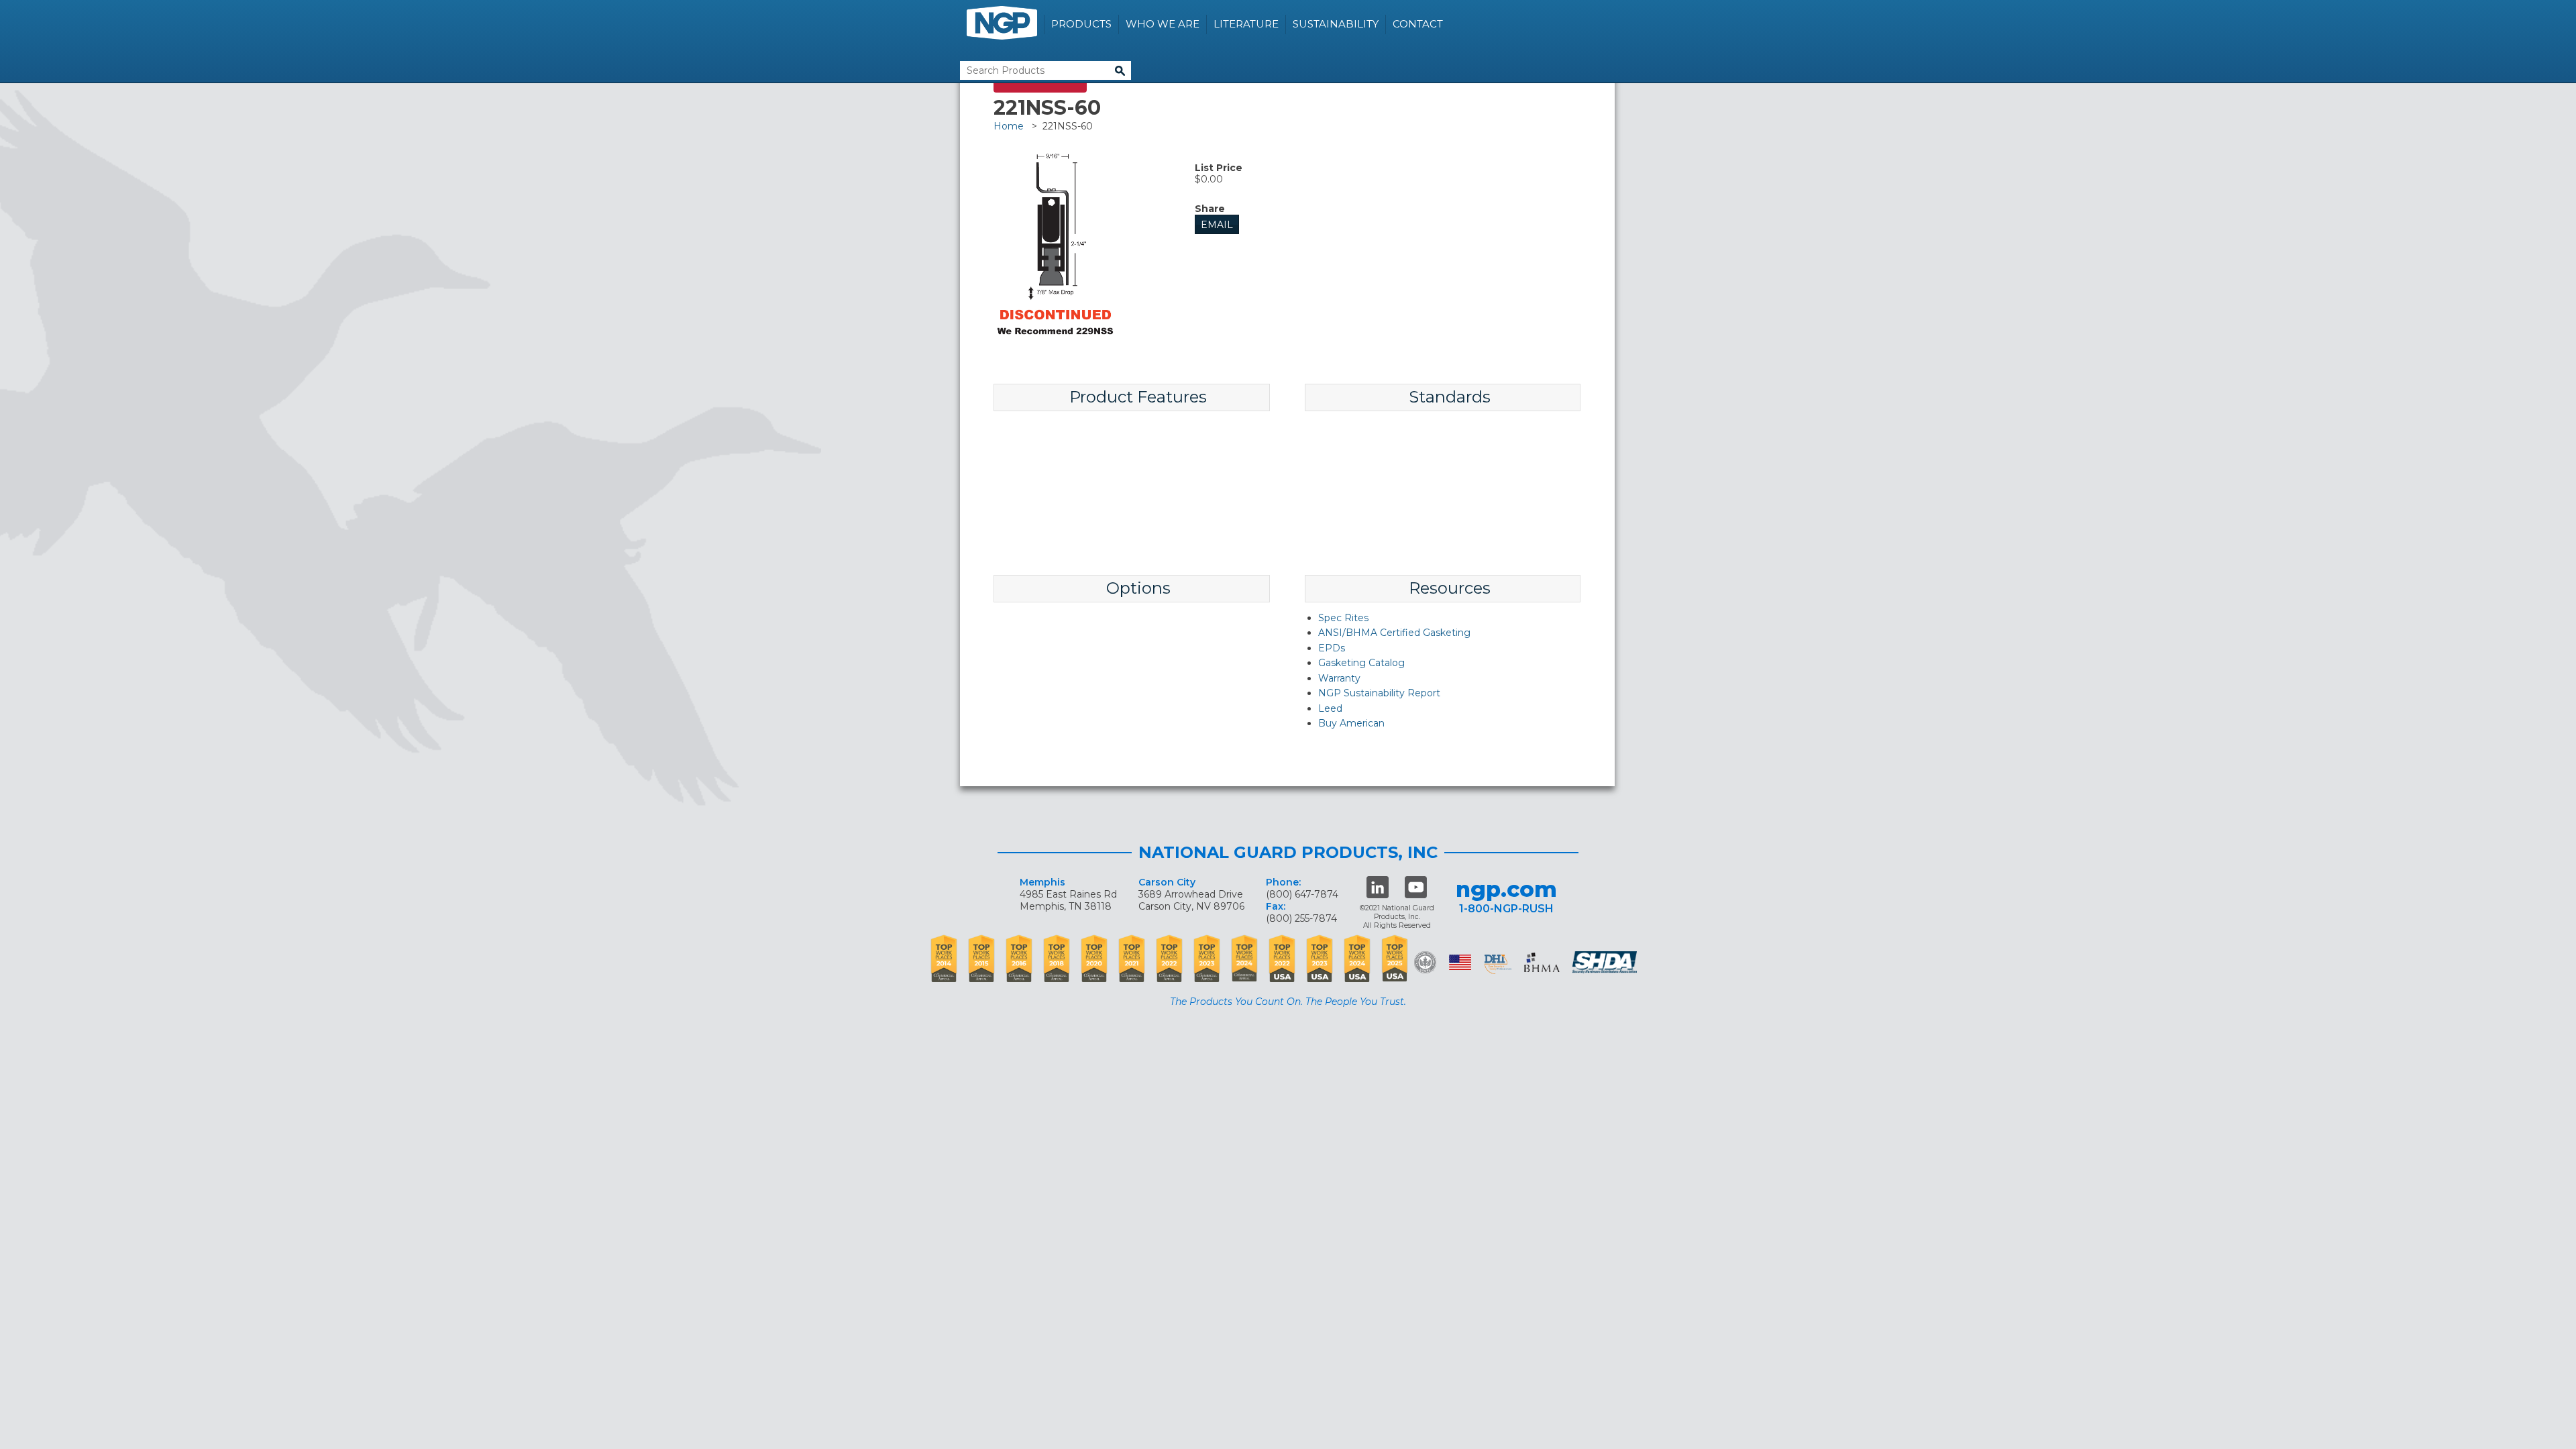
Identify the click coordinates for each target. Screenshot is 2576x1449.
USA (1460, 962)
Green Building (1425, 962)
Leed (1330, 708)
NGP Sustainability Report (1379, 693)
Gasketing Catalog (1361, 663)
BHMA (1542, 962)
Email (1217, 225)
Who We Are (1163, 24)
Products (1081, 24)
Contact (1418, 24)
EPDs (1332, 648)
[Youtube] (1416, 887)
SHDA (1606, 962)
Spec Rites (1343, 618)
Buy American (1351, 723)
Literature (1246, 24)
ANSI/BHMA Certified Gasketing (1394, 633)
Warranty (1339, 678)
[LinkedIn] (1378, 887)
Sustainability (1336, 24)
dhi (1498, 965)
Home (1009, 126)
